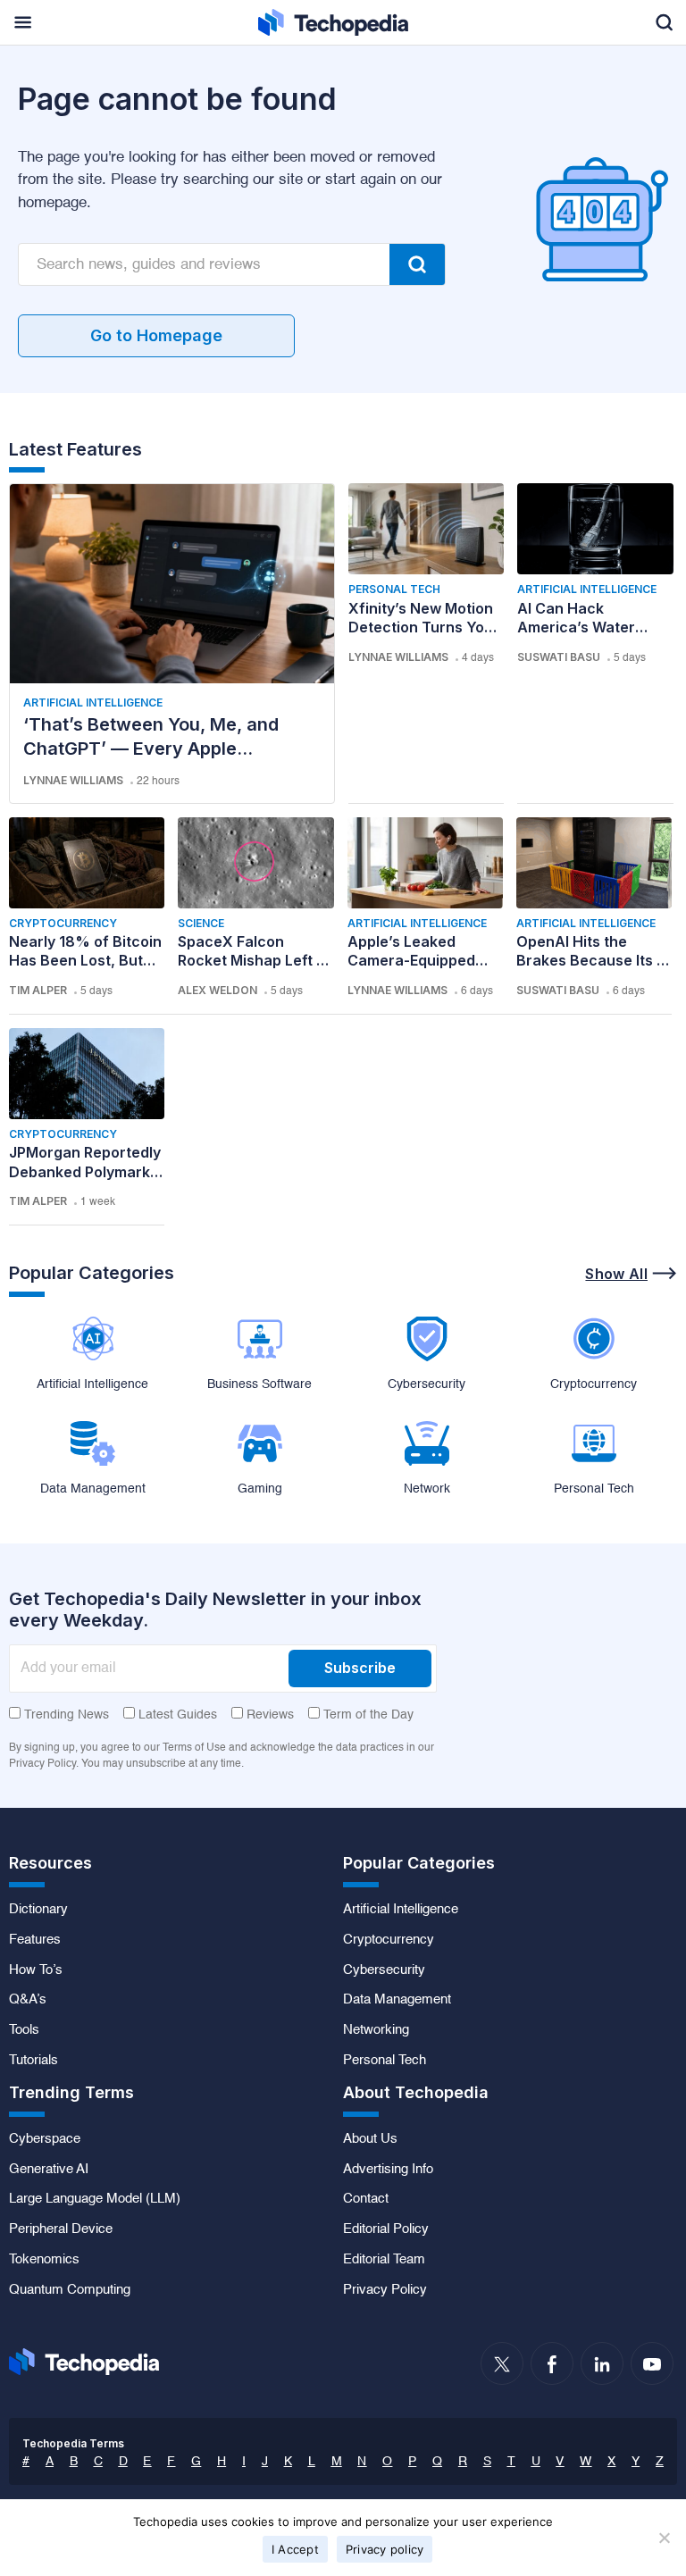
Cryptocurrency (63, 923)
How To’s (36, 1970)
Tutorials (33, 2061)
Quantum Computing (70, 2290)
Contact (366, 2199)
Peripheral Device (61, 2229)
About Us (370, 2139)
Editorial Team (384, 2260)
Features (35, 1940)
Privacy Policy (385, 2290)
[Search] (417, 264)
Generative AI (49, 2170)
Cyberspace (45, 2139)
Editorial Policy (386, 2229)
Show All (616, 1274)
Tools (24, 2030)
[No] (664, 2538)
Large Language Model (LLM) (95, 2199)
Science (201, 923)
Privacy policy (385, 2549)
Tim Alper (38, 990)
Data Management (397, 2000)
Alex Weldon (218, 990)
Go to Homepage (156, 335)
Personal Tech (394, 589)
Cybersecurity (384, 1970)
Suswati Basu (559, 657)
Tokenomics (44, 2260)
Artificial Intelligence (93, 703)
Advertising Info (388, 2170)
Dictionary (38, 1910)
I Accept (295, 2549)
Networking (376, 2030)
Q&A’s (28, 2000)
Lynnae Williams (73, 780)
